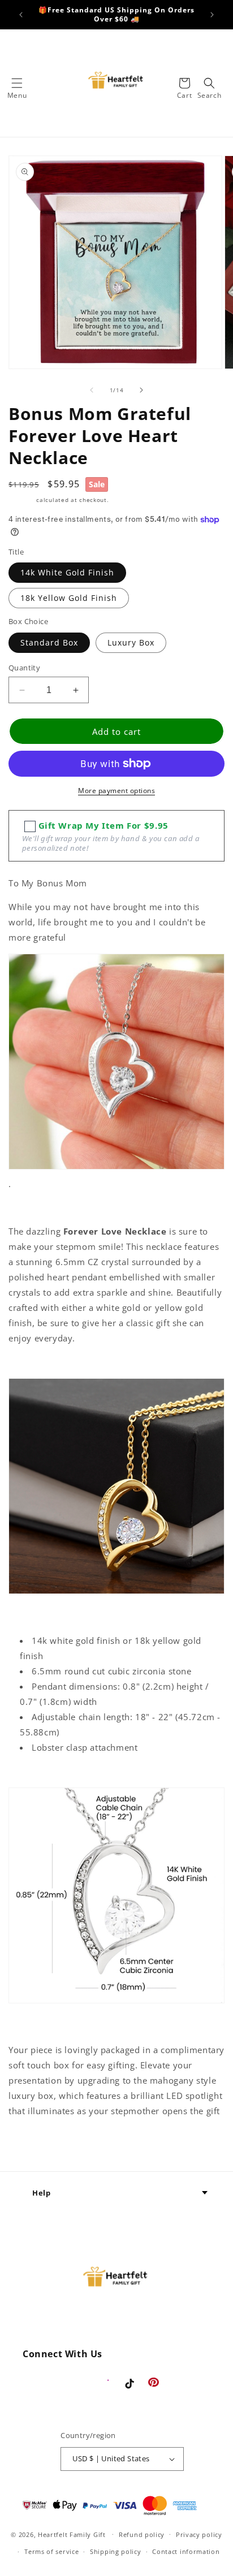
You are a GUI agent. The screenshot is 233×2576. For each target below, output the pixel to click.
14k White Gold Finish (67, 572)
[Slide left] (92, 390)
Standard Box (49, 642)
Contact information (186, 2551)
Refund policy (142, 2534)
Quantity (24, 668)
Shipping (21, 500)
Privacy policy (199, 2534)
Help (41, 2193)
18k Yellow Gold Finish (69, 598)
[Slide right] (141, 390)
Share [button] (33, 2146)
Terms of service (51, 2551)
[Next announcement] (212, 15)
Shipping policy (116, 2551)
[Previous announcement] (21, 15)
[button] (17, 83)
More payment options (116, 791)
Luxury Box (131, 642)
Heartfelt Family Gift (72, 2534)
